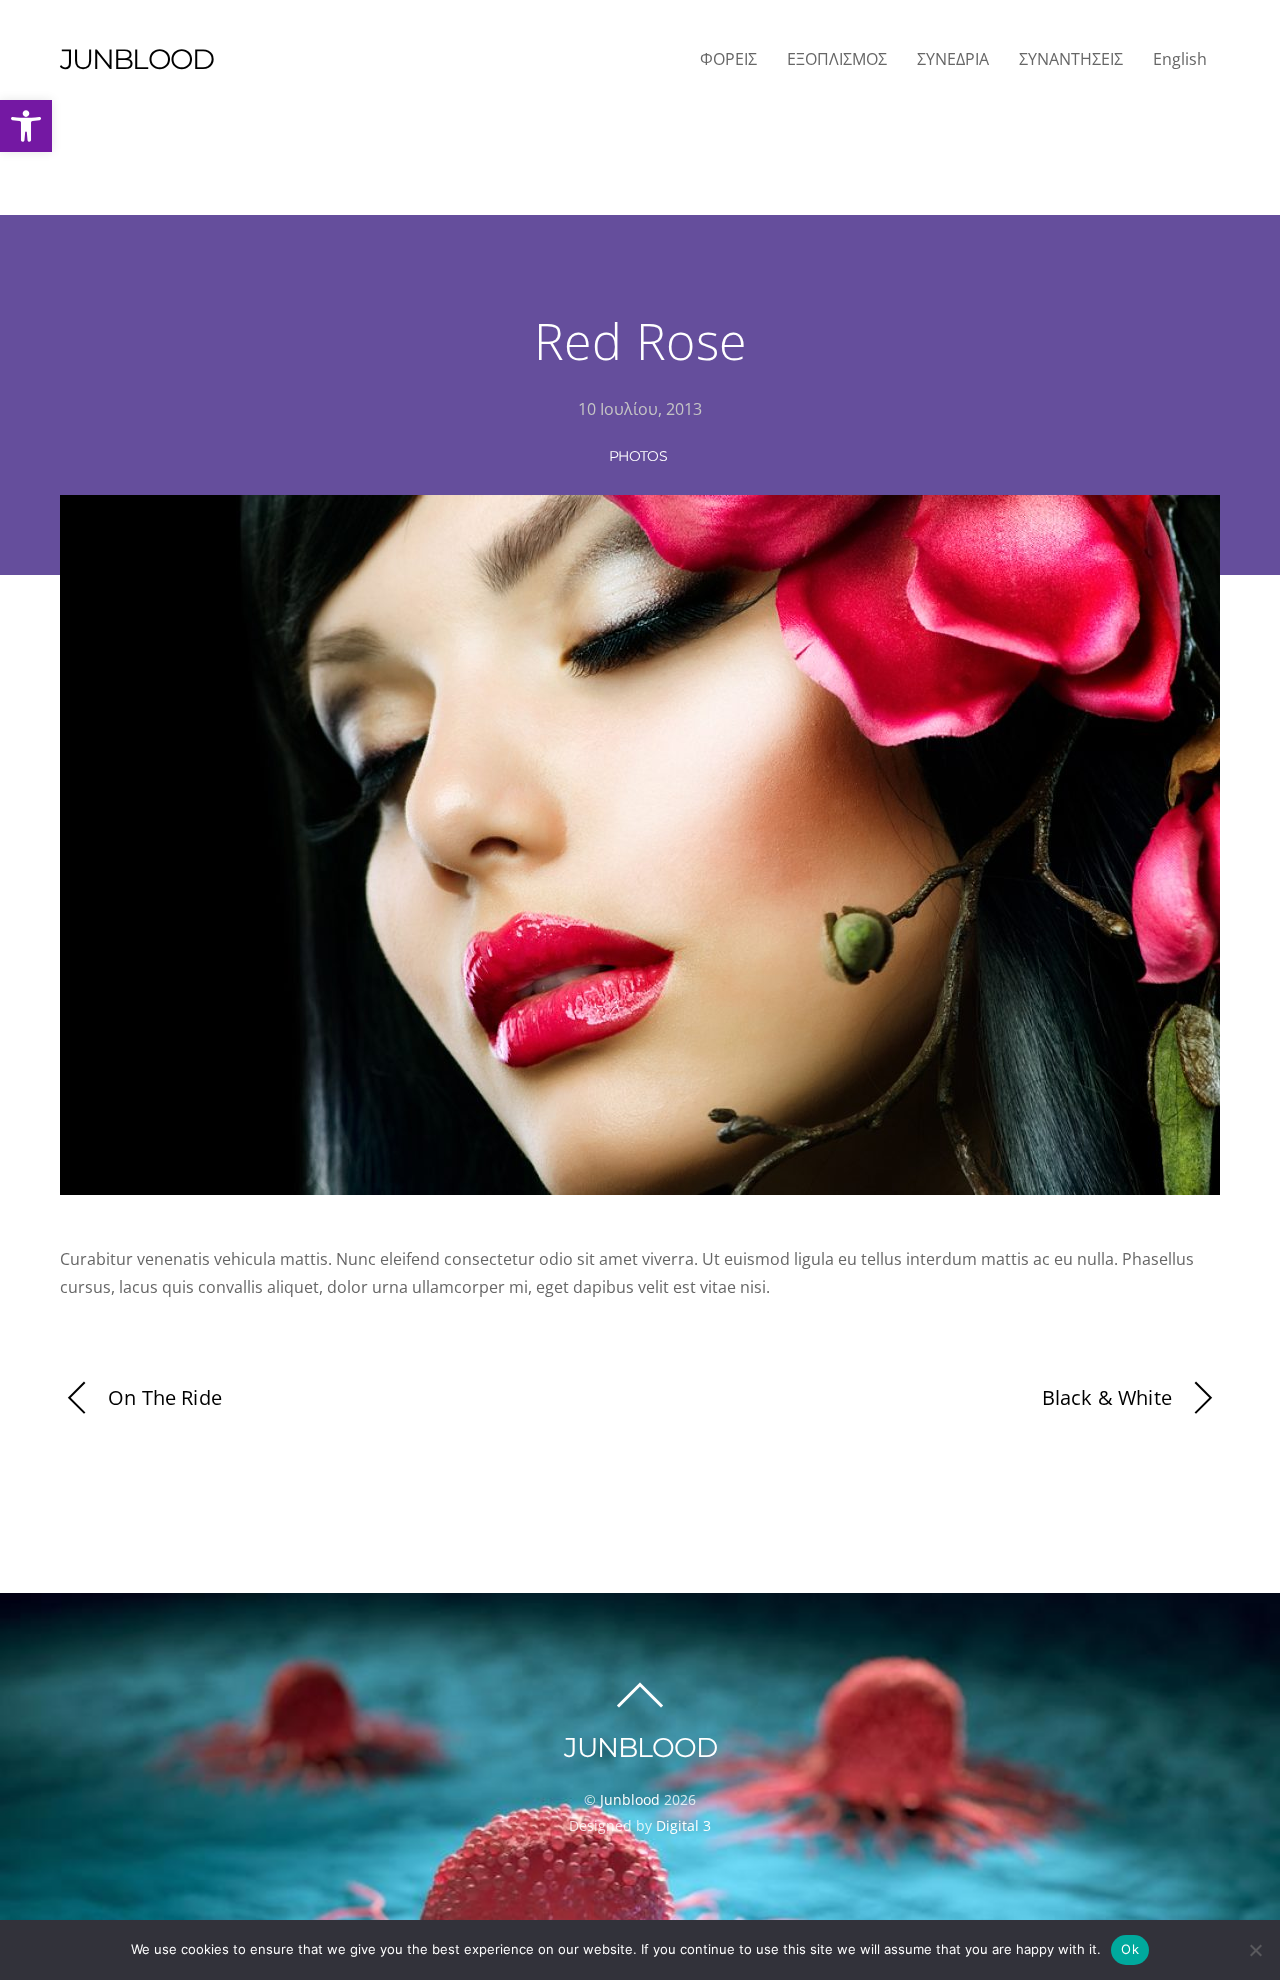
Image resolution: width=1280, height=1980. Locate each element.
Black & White (1107, 1397)
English (1180, 59)
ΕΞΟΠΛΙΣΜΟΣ (837, 59)
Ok (1130, 1949)
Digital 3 (683, 1825)
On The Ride (165, 1397)
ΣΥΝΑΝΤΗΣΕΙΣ (1071, 59)
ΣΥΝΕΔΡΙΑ (953, 59)
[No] (1255, 1950)
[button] (26, 126)
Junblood (630, 1799)
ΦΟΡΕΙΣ (728, 59)
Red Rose (640, 341)
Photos (638, 456)
